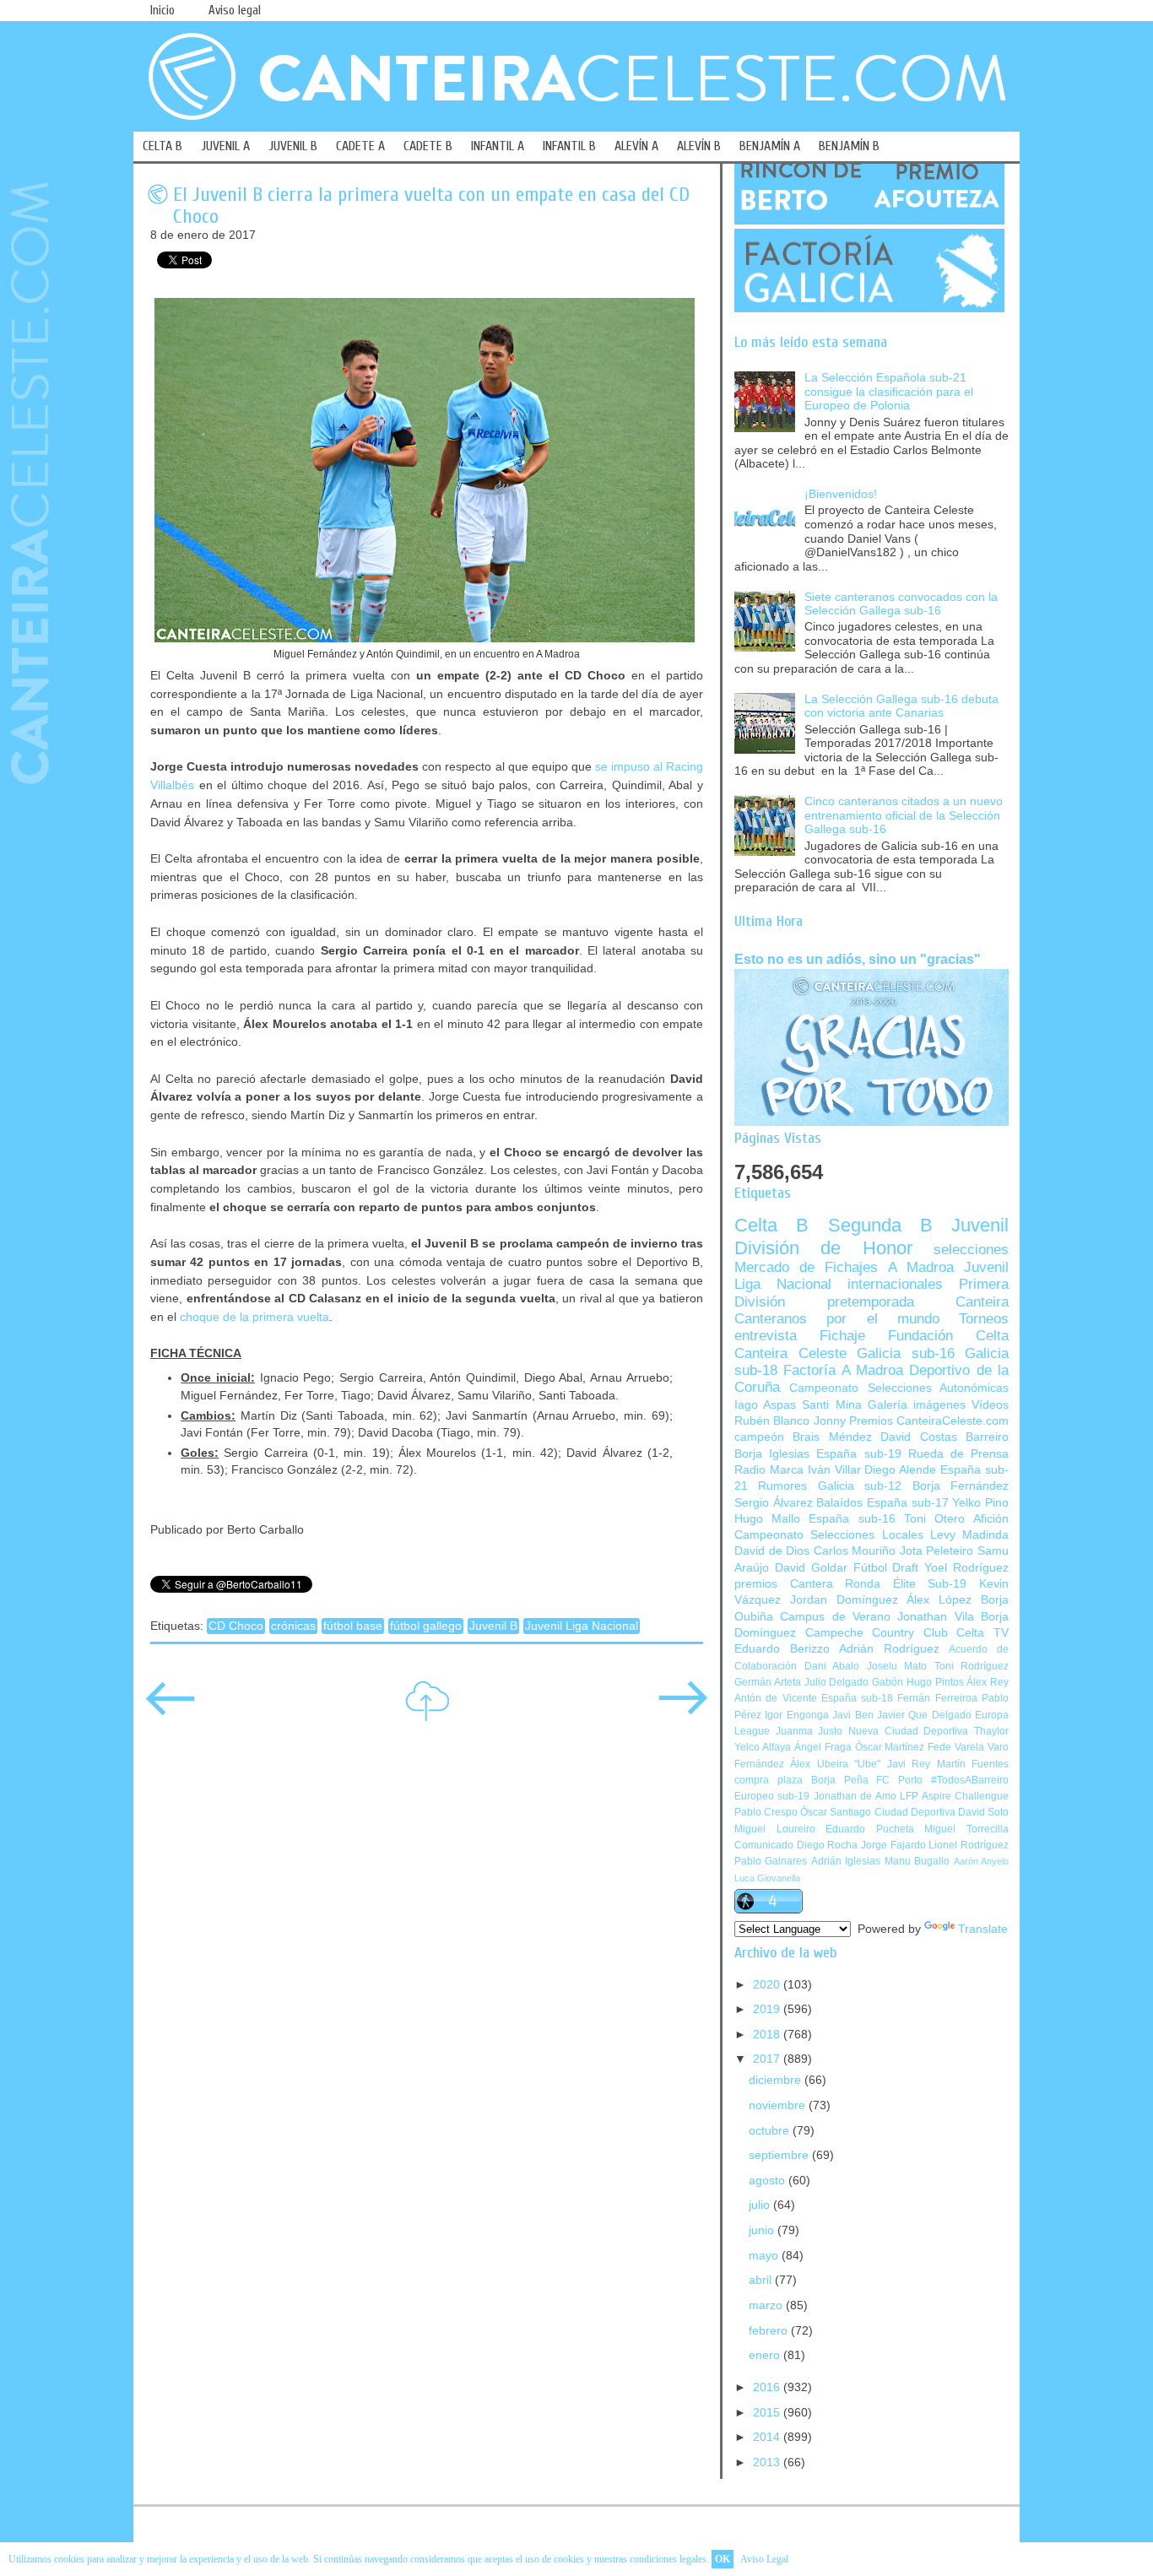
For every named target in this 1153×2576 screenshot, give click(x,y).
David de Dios (772, 1551)
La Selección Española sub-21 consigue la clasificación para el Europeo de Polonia (889, 392)
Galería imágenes (917, 1405)
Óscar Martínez (890, 1747)
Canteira (982, 1302)
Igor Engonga (796, 1715)
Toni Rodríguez (972, 1666)
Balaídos (839, 1503)
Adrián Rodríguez (889, 1649)
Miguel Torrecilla (966, 1829)
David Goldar (811, 1568)
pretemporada (871, 1302)
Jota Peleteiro (937, 1551)
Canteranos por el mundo (837, 1319)
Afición (991, 1519)
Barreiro (987, 1437)
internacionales (895, 1284)
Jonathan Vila (935, 1617)
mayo (765, 2256)
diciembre (777, 2080)
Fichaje (842, 1336)
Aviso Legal (764, 2559)
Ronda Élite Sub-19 (906, 1584)
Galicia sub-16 (906, 1353)
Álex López (939, 1600)
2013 (768, 2462)
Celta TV (982, 1633)
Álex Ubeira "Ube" (835, 1764)
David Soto (983, 1812)
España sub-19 (858, 1454)
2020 (768, 1985)
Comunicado (764, 1845)
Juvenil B (493, 1626)
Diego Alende (900, 1470)
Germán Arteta (768, 1682)
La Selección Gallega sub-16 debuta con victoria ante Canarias (901, 706)
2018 (768, 2035)
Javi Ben (853, 1715)
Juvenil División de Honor (872, 1236)
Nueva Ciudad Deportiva (908, 1731)
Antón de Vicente (776, 1698)
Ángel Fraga (823, 1747)
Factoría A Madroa (843, 1370)
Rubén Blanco (772, 1421)
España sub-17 (908, 1503)
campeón (759, 1437)
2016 (768, 2387)
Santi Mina (831, 1405)
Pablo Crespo (766, 1812)
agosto (769, 2181)
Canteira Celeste (790, 1353)
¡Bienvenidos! (841, 494)
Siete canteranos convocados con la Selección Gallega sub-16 (901, 604)
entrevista (766, 1336)
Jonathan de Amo (855, 1796)
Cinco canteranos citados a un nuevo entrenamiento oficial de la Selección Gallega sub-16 (904, 815)
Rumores (782, 1486)
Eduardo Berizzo (782, 1649)
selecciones (971, 1250)
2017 (768, 2059)
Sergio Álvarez (774, 1503)
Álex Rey (988, 1682)
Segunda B (880, 1225)
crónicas (293, 1626)
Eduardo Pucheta (870, 1829)
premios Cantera (784, 1584)
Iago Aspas (765, 1405)
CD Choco (236, 1626)
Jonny (830, 1421)
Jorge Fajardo (893, 1845)
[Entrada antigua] (683, 1710)
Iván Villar (834, 1470)
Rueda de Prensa (958, 1454)
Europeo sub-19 (772, 1796)
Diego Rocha (828, 1845)
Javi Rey (909, 1764)
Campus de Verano (835, 1617)
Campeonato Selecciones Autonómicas (899, 1388)
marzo (767, 2305)
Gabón (888, 1682)
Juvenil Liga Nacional (582, 1626)
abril (762, 2280)
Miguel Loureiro (775, 1829)
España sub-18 (857, 1698)
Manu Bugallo (917, 1861)
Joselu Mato (897, 1666)
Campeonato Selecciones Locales (829, 1535)
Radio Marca (769, 1470)
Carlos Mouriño (855, 1551)
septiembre (780, 2155)
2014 (768, 2437)
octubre (771, 2131)
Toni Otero (934, 1519)
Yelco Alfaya (763, 1747)
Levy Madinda (969, 1535)
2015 (768, 2413)
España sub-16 (852, 1519)
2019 (768, 2009)
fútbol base (353, 1626)
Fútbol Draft (886, 1568)
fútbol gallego (426, 1626)
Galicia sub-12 (860, 1486)
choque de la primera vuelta (254, 1317)
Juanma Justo (809, 1731)
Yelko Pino (980, 1503)
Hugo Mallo (767, 1519)
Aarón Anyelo (981, 1861)
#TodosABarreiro (970, 1780)
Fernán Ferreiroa (937, 1698)
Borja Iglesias (772, 1454)
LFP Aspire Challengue (954, 1796)
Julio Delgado (837, 1682)
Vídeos (990, 1405)
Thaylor (991, 1731)
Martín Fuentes (973, 1764)
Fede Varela (956, 1747)
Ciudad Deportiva (915, 1812)
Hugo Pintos (935, 1682)
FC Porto (899, 1780)
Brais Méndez (832, 1437)
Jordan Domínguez (844, 1600)
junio (763, 2230)
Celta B (771, 1225)
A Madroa (921, 1267)
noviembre (779, 2105)
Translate (983, 1929)
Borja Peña (840, 1780)
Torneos (984, 1319)
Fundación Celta (948, 1336)
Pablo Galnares (771, 1861)
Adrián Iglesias (846, 1861)
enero (766, 2355)
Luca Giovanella (767, 1878)
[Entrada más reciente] (171, 1710)
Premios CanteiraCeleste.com (929, 1421)
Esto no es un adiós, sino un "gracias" (858, 959)
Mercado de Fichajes (806, 1267)
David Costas (918, 1437)
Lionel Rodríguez (969, 1845)
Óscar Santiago (836, 1812)
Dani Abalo (832, 1666)
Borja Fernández (961, 1486)
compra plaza (769, 1780)
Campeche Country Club (877, 1633)
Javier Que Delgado (924, 1715)
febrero (770, 2331)
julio (761, 2205)
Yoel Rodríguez (966, 1568)
